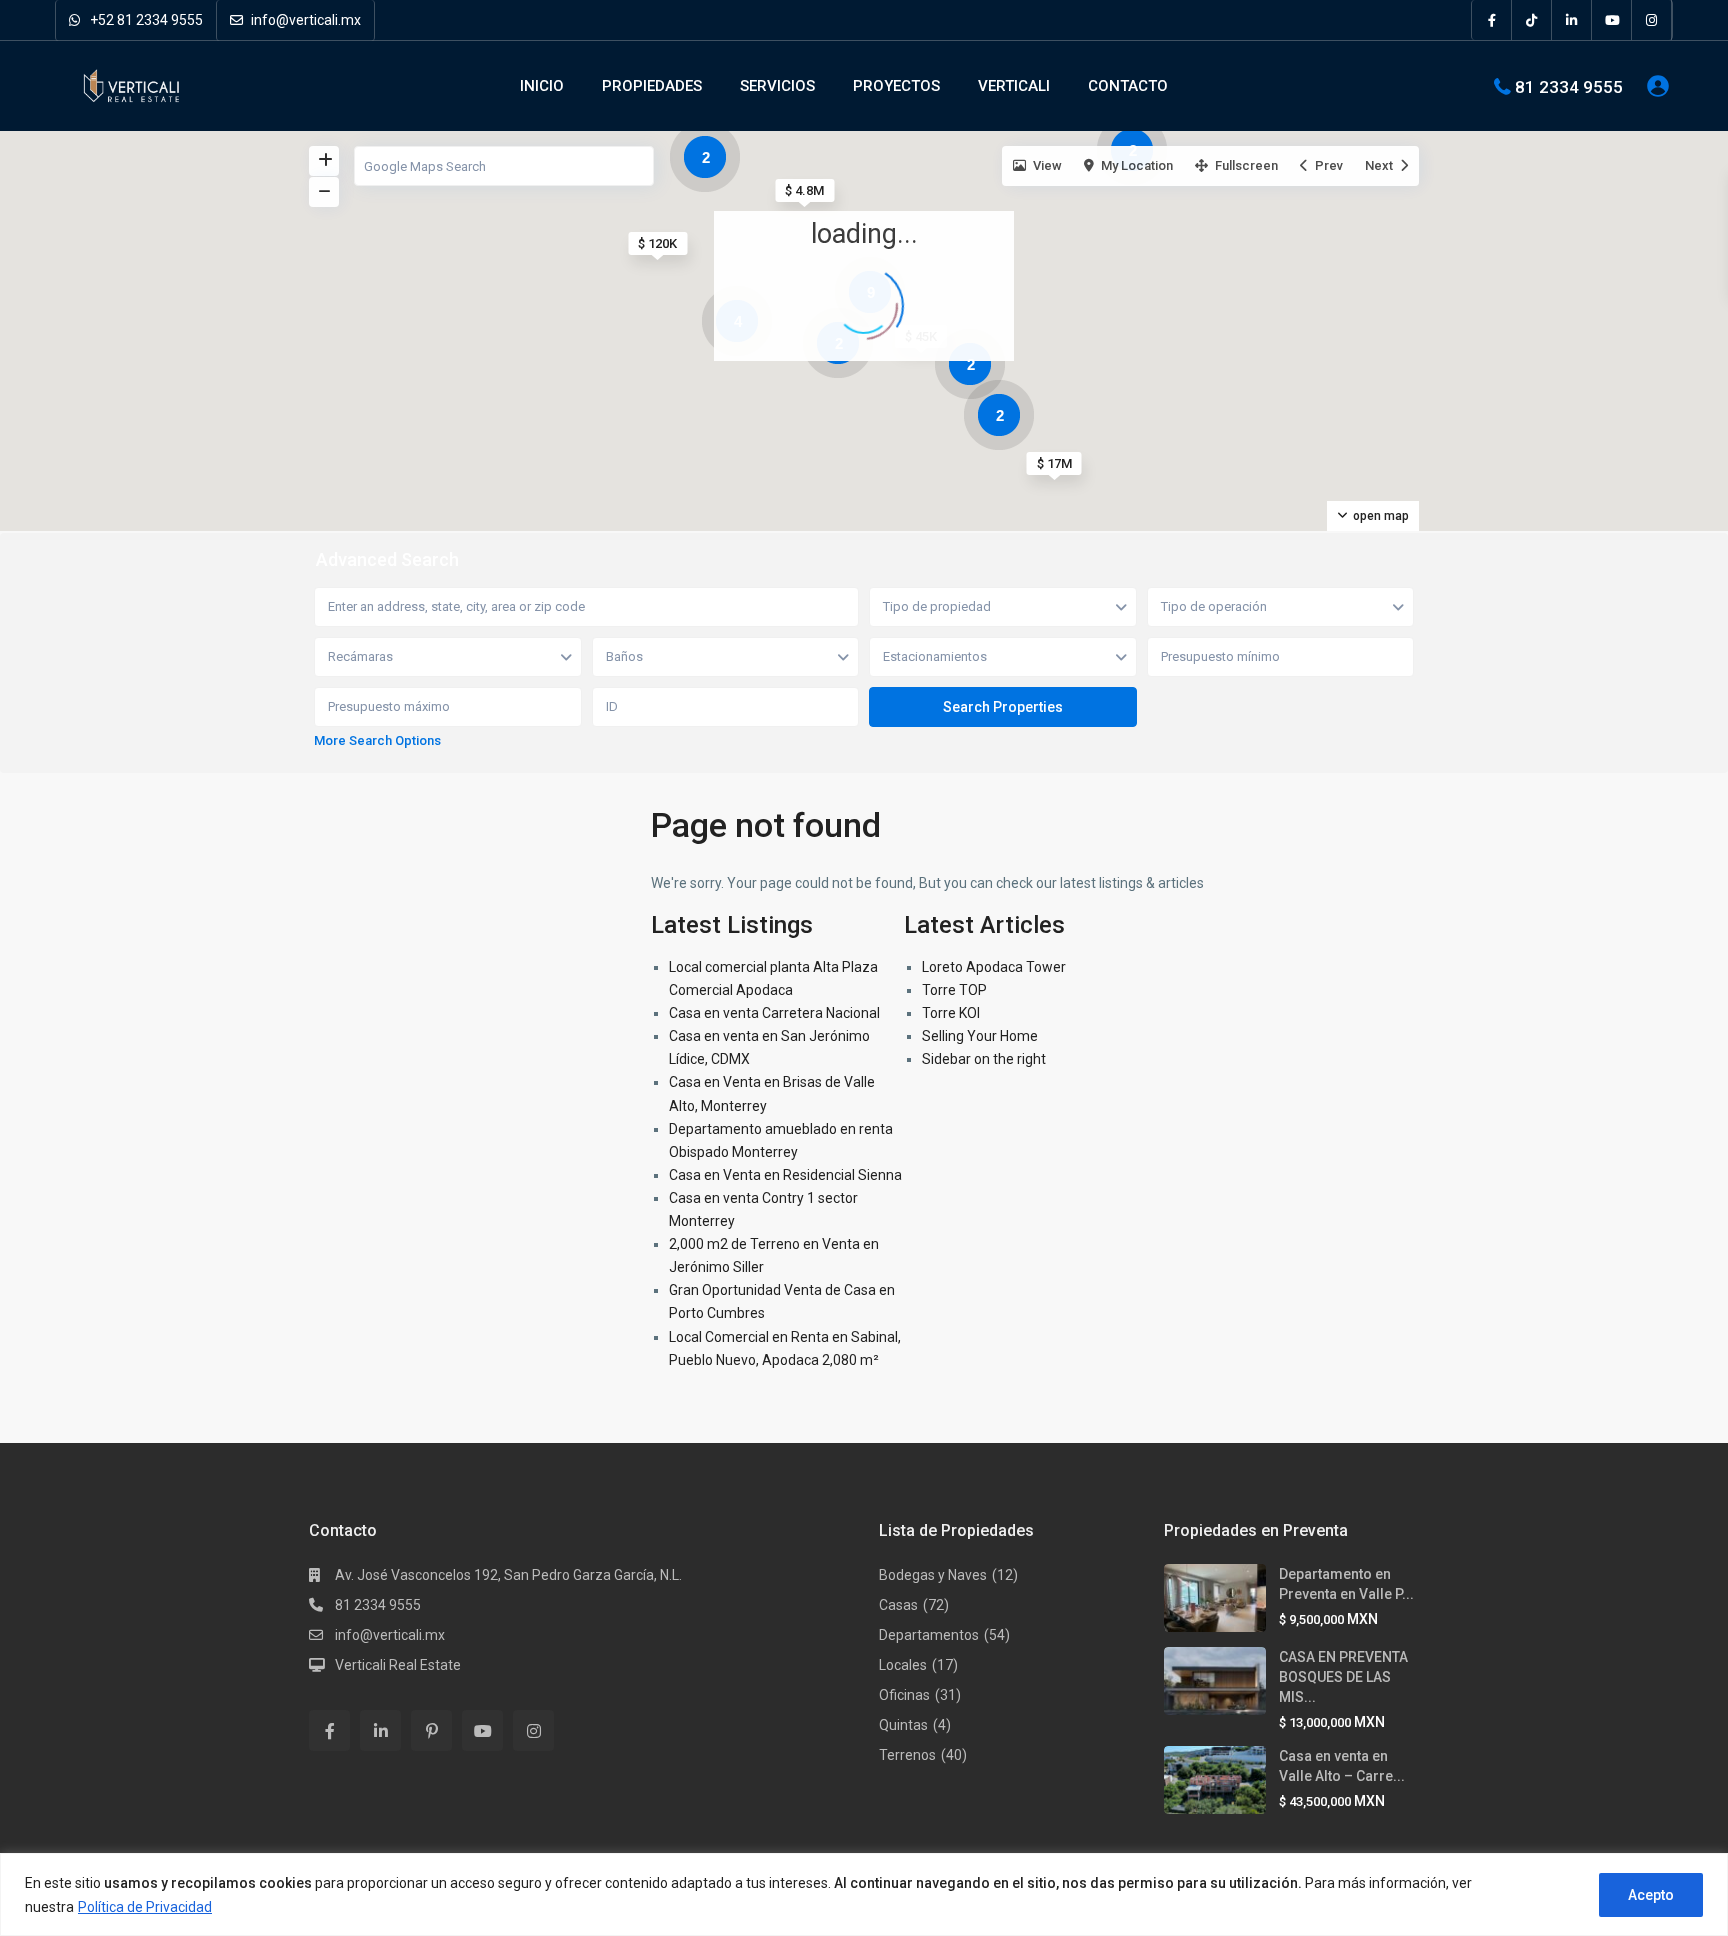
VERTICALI (1014, 86)
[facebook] (1492, 20)
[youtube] (1612, 20)
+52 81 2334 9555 (145, 20)
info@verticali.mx (304, 20)
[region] (864, 1894)
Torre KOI (951, 1013)
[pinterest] (431, 1730)
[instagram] (1652, 20)
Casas (898, 1605)
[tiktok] (1532, 20)
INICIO (542, 86)
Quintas (903, 1725)
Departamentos (929, 1635)
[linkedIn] (1572, 20)
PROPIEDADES (652, 86)
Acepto (1651, 1895)
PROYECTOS (896, 86)
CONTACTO (1128, 86)
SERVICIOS (777, 86)
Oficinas (904, 1695)
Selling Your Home (980, 1036)
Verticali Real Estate (398, 1665)
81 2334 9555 (1569, 86)
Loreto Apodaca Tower (994, 967)
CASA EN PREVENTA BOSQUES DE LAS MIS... (1343, 1677)
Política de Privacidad (145, 1907)
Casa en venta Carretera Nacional (774, 1013)
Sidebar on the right (984, 1059)
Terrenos (907, 1755)
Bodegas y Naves (933, 1575)
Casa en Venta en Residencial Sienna (785, 1175)
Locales (903, 1665)
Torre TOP (954, 990)
